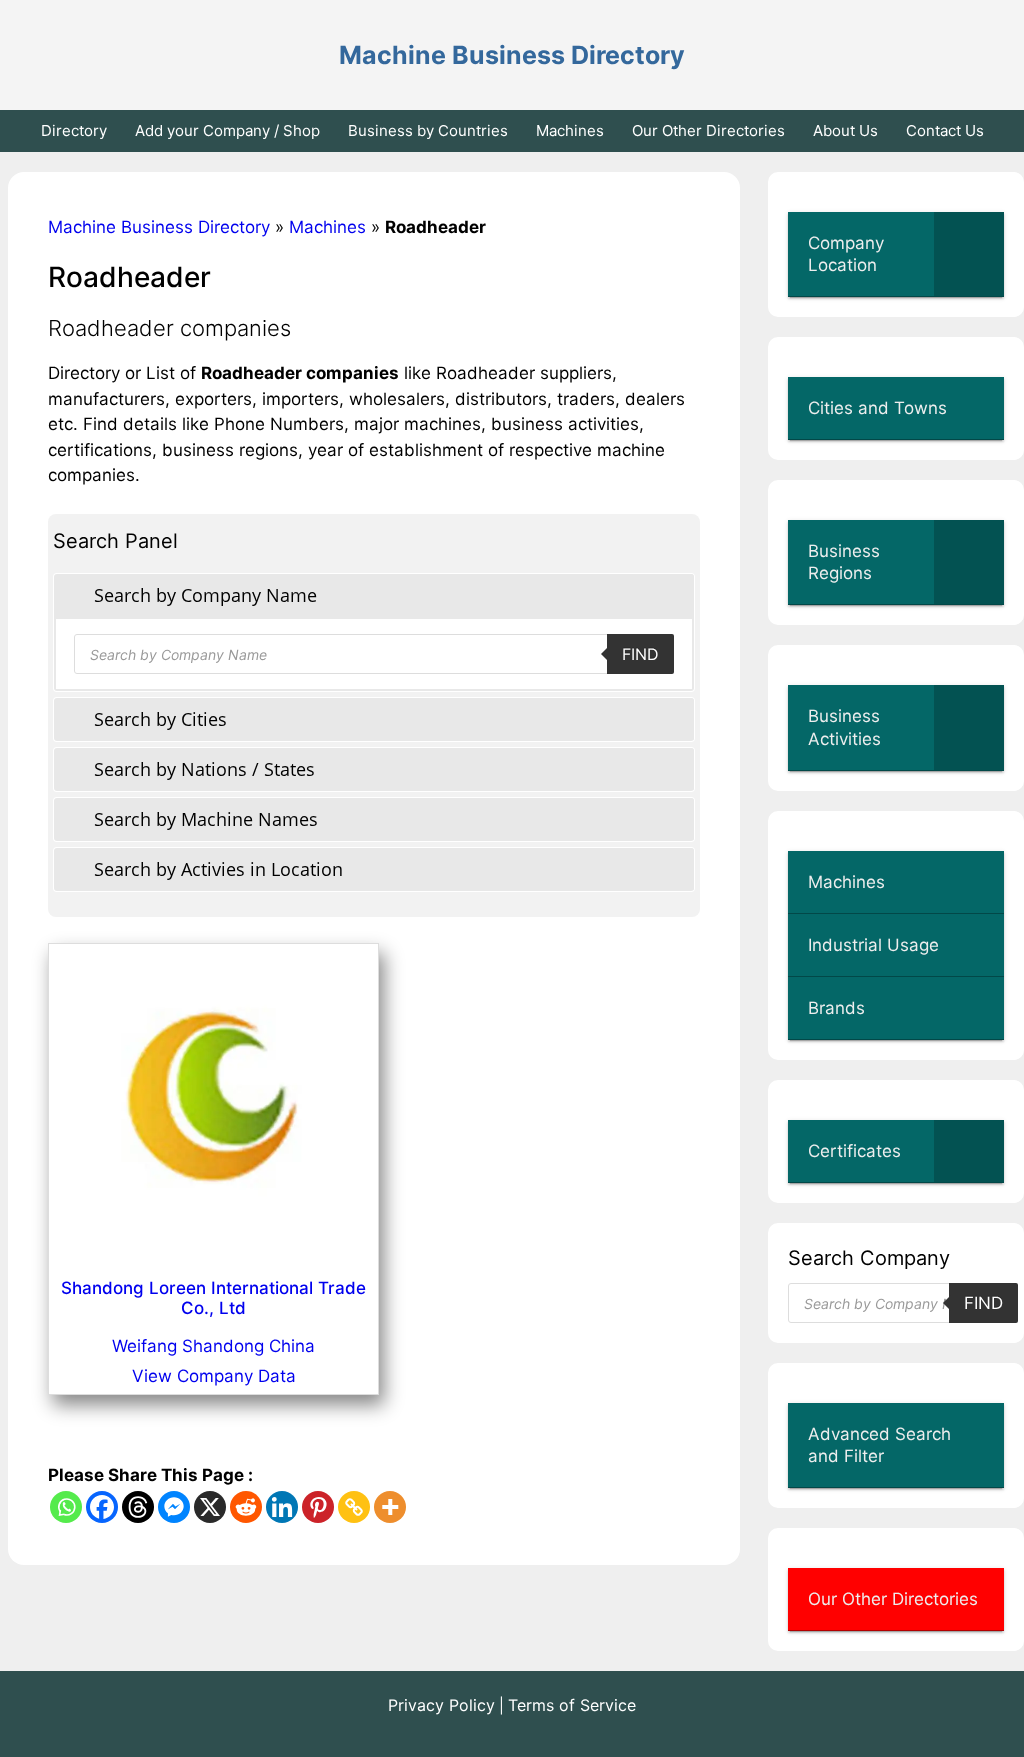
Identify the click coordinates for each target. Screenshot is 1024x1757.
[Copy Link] (354, 1507)
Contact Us (945, 130)
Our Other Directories (708, 130)
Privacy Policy (441, 1705)
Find (640, 654)
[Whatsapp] (66, 1507)
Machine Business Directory (512, 55)
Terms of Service (572, 1705)
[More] (390, 1507)
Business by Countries (428, 130)
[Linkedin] (282, 1507)
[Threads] (138, 1507)
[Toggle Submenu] (969, 254)
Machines (570, 130)
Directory (74, 130)
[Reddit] (246, 1507)
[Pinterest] (318, 1507)
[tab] (374, 595)
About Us (845, 130)
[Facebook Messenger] (174, 1507)
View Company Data (214, 1376)
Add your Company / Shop (227, 130)
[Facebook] (102, 1507)
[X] (210, 1507)
